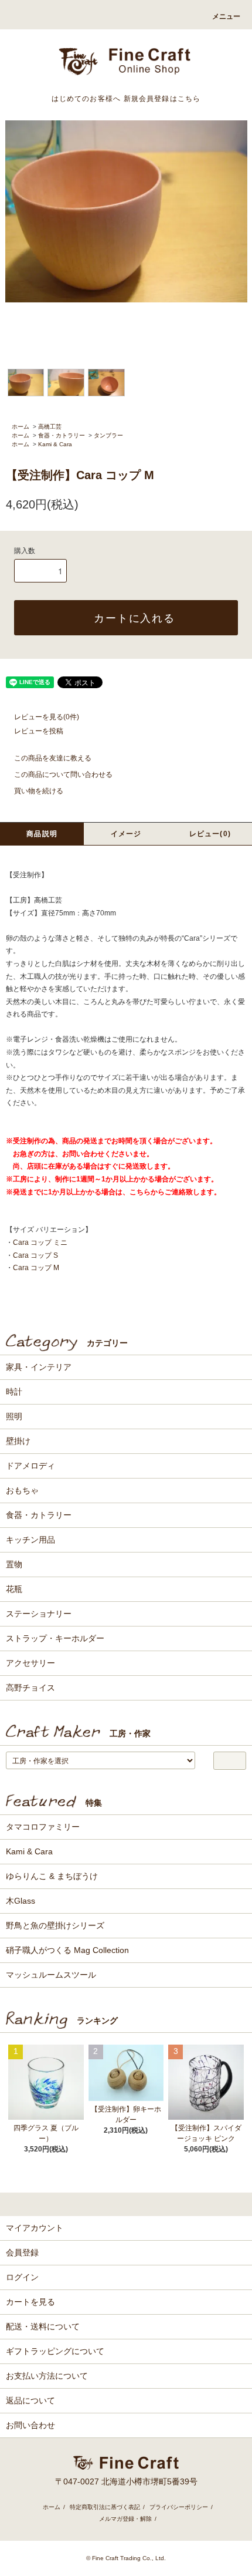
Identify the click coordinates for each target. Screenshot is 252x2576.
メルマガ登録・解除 (125, 2519)
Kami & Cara (55, 444)
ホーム (21, 427)
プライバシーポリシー (179, 2507)
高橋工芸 (50, 427)
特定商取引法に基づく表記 (105, 2507)
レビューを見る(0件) (47, 717)
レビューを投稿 (39, 731)
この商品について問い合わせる (63, 775)
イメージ (126, 834)
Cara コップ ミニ (40, 1242)
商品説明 (42, 834)
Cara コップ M (36, 1268)
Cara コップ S (35, 1255)
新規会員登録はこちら (162, 99)
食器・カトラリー (62, 435)
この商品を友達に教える (53, 758)
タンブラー (108, 435)
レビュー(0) (210, 834)
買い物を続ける (39, 791)
